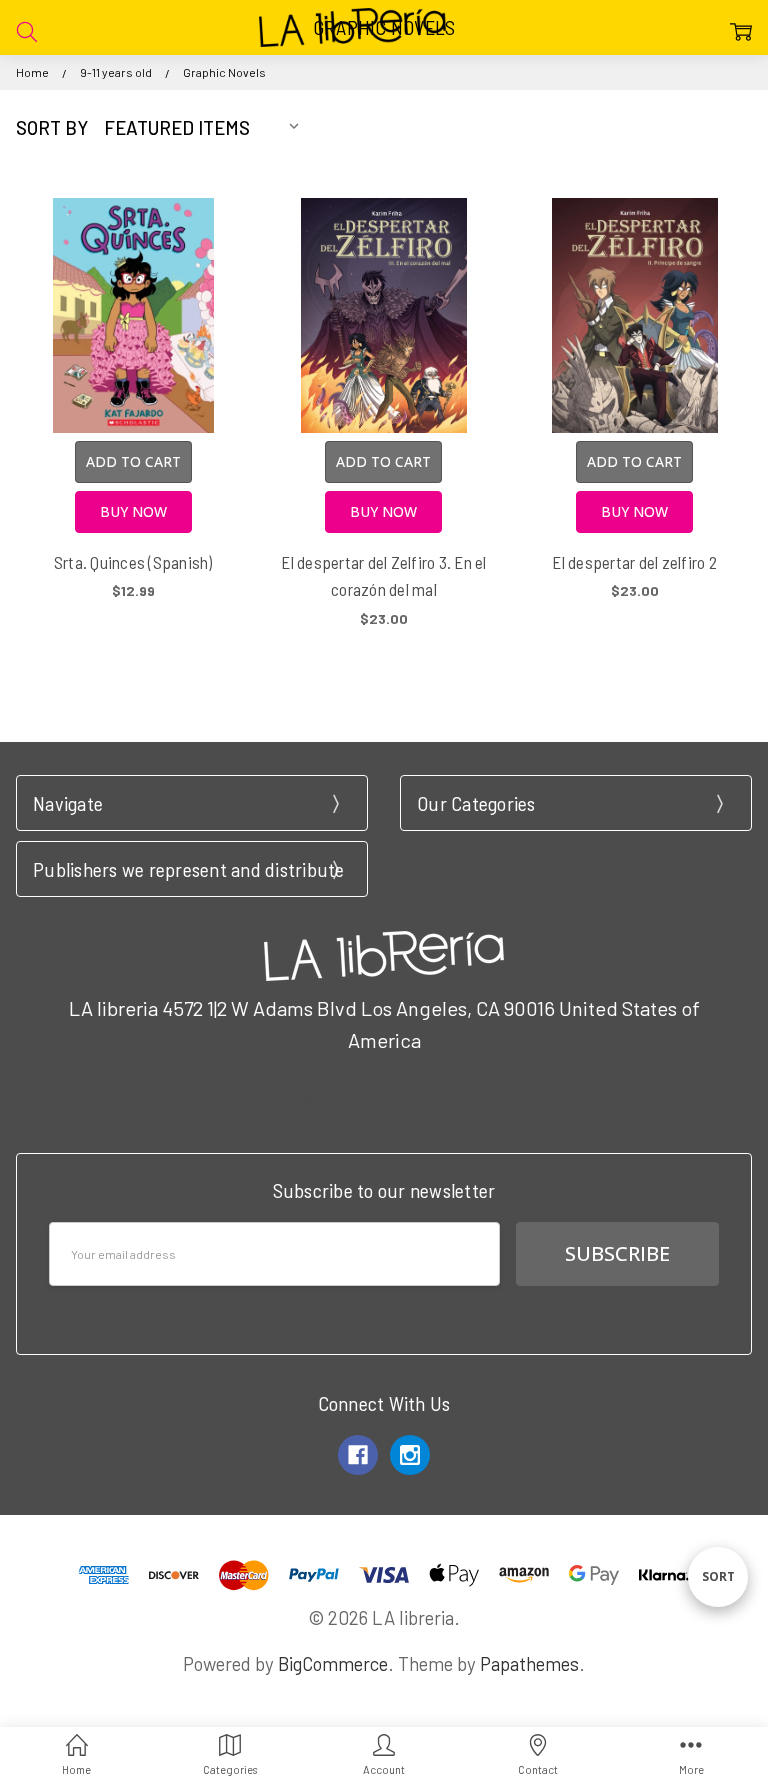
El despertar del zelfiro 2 (634, 562)
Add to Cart (133, 461)
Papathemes (529, 1663)
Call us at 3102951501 (384, 1094)
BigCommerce (333, 1663)
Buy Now (133, 511)
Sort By (52, 127)
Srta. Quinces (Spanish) (133, 562)
